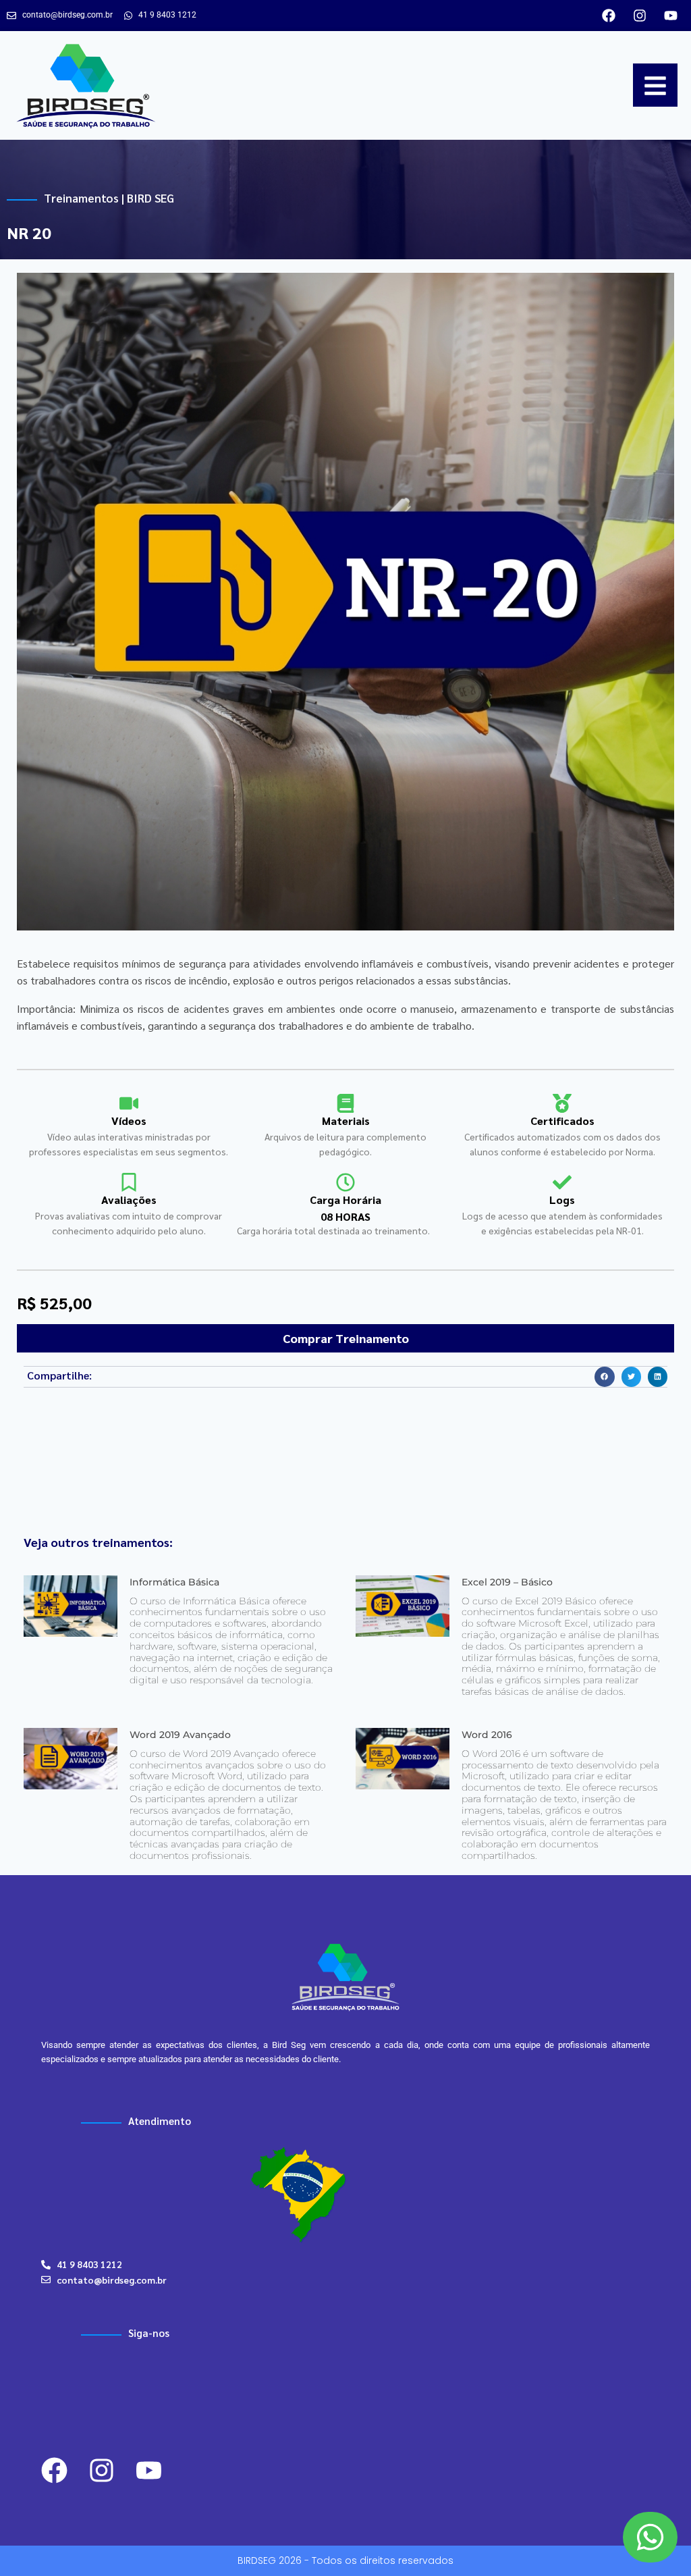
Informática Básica (174, 1582)
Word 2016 (487, 1735)
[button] (604, 1376)
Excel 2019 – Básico (507, 1582)
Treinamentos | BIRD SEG (109, 198)
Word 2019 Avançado (180, 1735)
